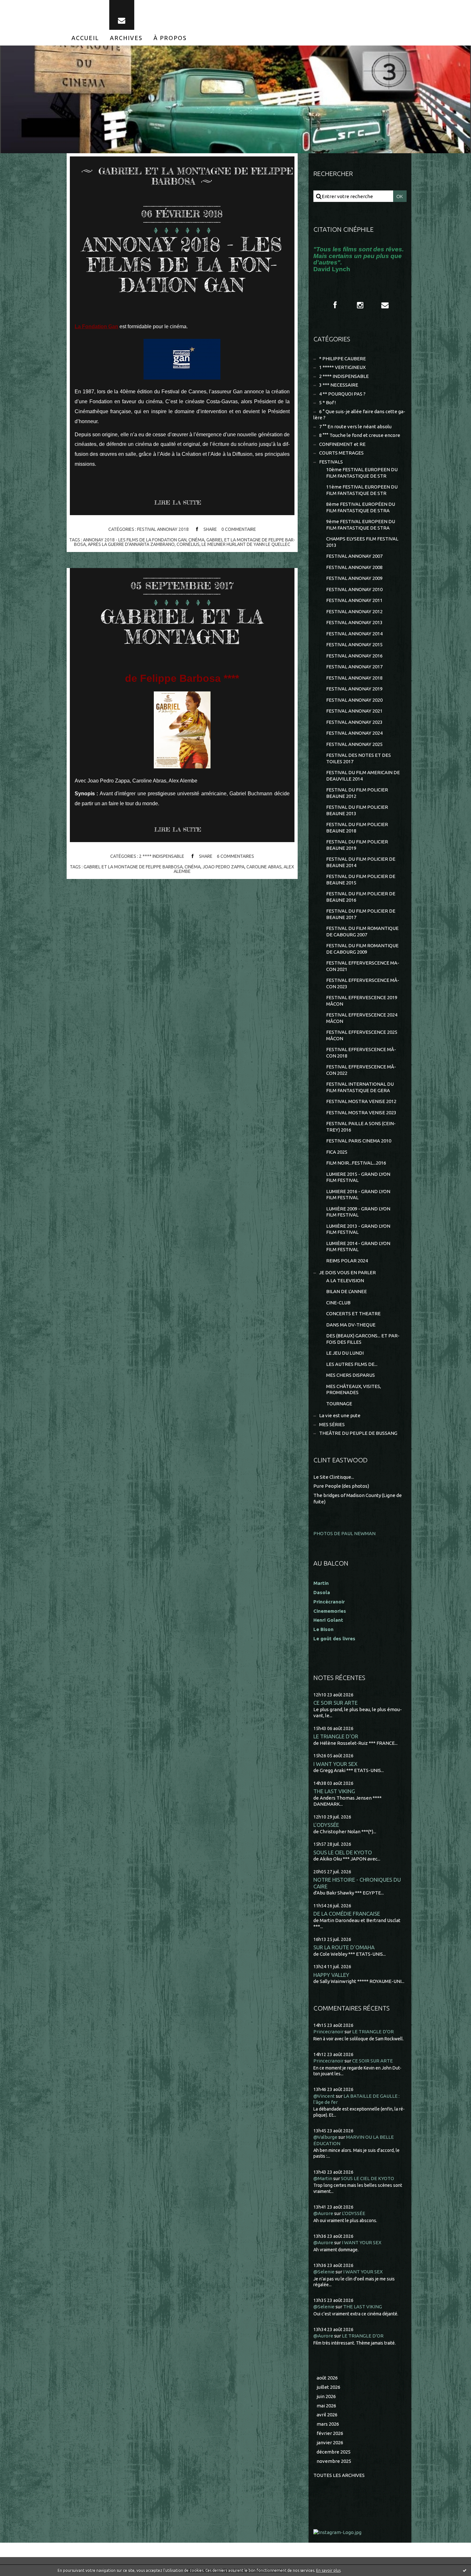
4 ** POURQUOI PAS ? (342, 394)
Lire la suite (178, 502)
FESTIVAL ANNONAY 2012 (354, 611)
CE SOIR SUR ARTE (335, 1703)
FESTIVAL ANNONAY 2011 (354, 600)
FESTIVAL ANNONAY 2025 (354, 744)
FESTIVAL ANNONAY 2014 (354, 634)
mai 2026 (326, 2406)
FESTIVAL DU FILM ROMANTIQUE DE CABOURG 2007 (362, 931)
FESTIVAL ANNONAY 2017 (354, 667)
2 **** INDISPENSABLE (162, 856)
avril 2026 (327, 2415)
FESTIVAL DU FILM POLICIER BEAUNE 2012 (357, 793)
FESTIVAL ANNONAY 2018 (163, 529)
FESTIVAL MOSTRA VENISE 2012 (361, 1101)
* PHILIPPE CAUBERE (343, 359)
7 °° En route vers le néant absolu (355, 427)
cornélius (188, 544)
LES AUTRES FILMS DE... (352, 1364)
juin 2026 (326, 2396)
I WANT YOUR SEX (335, 1764)
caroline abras (264, 867)
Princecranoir (328, 2032)
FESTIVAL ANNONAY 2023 (354, 722)
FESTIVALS (331, 462)
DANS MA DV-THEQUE (351, 1325)
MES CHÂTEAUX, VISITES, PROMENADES (354, 1389)
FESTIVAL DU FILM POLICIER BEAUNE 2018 (357, 828)
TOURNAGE (339, 1404)
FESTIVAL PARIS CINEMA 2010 (359, 1141)
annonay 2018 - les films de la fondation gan (135, 540)
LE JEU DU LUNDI (345, 1353)
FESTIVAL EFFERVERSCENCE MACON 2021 (363, 966)
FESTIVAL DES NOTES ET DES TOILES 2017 (359, 758)
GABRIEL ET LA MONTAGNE (182, 627)
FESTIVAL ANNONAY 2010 (354, 589)
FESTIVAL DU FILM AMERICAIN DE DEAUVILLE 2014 (363, 776)
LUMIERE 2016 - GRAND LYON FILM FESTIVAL (358, 1195)
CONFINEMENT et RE (342, 444)
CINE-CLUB (338, 1303)
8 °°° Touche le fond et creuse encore (360, 435)
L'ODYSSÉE (326, 1825)
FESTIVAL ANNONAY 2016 (354, 656)
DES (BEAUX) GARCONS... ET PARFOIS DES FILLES (363, 1339)
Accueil (85, 38)
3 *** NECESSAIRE (339, 385)
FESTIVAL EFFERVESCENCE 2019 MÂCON (362, 1001)
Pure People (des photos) (341, 1486)
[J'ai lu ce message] (465, 2570)
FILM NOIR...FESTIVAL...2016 (356, 1163)
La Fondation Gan (96, 326)
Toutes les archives (339, 2475)
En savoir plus (328, 2570)
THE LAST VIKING (334, 1791)
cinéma (196, 540)
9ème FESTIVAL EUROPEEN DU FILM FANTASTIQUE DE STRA (361, 525)
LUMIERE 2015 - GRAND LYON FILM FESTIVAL (358, 1177)
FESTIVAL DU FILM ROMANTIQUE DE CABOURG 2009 (362, 949)
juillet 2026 (328, 2387)
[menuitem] (85, 38)
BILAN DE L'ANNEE (347, 1291)
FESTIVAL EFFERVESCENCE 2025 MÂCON (362, 1035)
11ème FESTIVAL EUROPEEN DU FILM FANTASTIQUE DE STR (362, 490)
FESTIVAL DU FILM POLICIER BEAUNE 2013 (357, 810)
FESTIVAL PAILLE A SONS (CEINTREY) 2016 (361, 1127)
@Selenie (324, 2272)
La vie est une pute (340, 1415)
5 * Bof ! (327, 402)
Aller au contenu (25, 6)
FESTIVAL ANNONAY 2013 (354, 622)
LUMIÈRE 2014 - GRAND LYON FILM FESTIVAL (358, 1246)
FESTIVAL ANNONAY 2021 (354, 711)
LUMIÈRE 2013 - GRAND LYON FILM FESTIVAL (358, 1229)
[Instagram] (360, 305)
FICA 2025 (337, 1152)
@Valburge (325, 2137)
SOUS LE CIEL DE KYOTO (343, 1852)
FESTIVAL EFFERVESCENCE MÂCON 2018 (361, 1053)
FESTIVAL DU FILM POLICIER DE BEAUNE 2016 (361, 897)
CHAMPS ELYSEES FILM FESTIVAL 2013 (362, 542)
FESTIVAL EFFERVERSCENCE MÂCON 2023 (363, 983)
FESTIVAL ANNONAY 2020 (354, 700)
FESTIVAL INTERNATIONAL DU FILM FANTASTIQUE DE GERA (360, 1087)
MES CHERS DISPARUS (351, 1375)
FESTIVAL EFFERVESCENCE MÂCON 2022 (361, 1070)
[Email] (122, 15)
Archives (126, 38)
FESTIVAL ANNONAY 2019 (354, 689)
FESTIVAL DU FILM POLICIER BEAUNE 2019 (357, 845)
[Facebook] (335, 305)
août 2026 (327, 2378)
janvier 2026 (330, 2442)
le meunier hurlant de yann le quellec (246, 544)
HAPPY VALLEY (331, 1975)
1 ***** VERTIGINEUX (342, 367)
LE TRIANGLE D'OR (336, 1736)
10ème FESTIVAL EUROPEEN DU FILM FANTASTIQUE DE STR (362, 473)
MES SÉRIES (332, 1424)
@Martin (323, 2178)
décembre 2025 (334, 2452)
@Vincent (324, 2096)
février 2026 (330, 2433)
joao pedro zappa (223, 867)
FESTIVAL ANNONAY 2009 (354, 578)
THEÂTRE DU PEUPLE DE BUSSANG (358, 1433)
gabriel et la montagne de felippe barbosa (133, 867)
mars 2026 (328, 2424)
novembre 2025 (334, 2461)
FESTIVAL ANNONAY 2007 (354, 556)
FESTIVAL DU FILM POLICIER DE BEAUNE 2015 (361, 879)
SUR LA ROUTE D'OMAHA (344, 1947)
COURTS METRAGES (341, 453)
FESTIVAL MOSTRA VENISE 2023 (361, 1112)
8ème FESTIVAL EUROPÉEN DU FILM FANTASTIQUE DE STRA (361, 507)
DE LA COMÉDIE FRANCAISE (347, 1914)
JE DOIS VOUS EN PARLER (347, 1272)
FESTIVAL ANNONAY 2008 (354, 567)
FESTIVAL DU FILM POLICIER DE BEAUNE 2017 (361, 914)
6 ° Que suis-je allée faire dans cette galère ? (359, 415)
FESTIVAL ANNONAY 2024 (354, 733)
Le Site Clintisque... (334, 1477)
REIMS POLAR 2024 (347, 1261)
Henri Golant (328, 1620)
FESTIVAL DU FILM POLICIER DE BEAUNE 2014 (361, 862)
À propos (170, 38)
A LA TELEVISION (345, 1280)
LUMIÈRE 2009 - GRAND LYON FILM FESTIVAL (358, 1212)
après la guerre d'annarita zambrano (131, 544)
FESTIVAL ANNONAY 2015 (354, 644)
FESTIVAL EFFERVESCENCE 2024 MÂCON (362, 1018)
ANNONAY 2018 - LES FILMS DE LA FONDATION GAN (182, 264)
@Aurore (323, 2213)
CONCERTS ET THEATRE (353, 1313)
